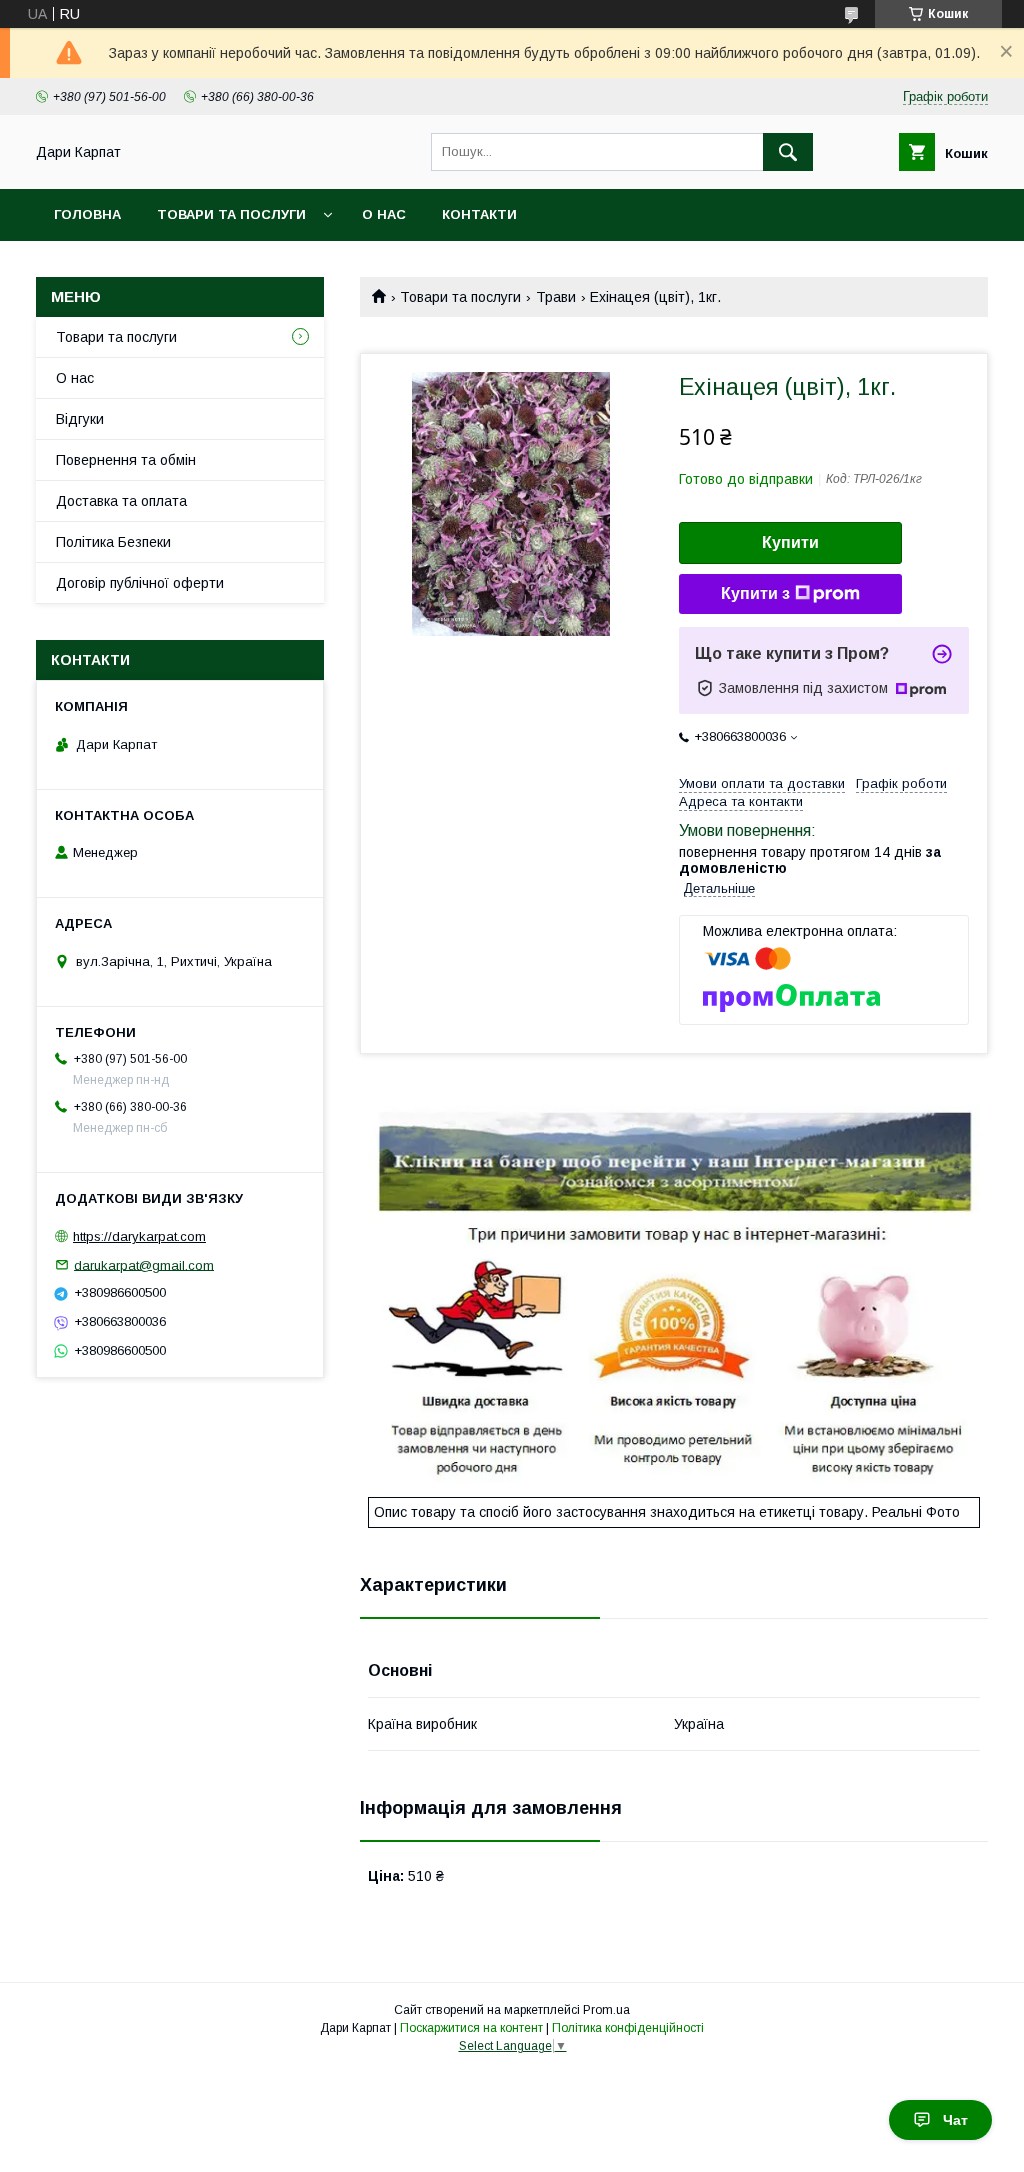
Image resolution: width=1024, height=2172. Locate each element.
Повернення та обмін (126, 460)
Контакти (479, 214)
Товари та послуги (231, 214)
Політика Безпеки (113, 542)
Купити (790, 542)
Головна (87, 214)
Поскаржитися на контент (471, 2028)
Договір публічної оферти (140, 583)
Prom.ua (606, 2010)
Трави (556, 297)
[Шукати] (788, 152)
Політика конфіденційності (628, 2028)
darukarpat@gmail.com (144, 1264)
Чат (955, 2120)
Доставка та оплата (121, 501)
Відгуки (80, 419)
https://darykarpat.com (139, 1236)
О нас (384, 214)
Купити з (755, 593)
